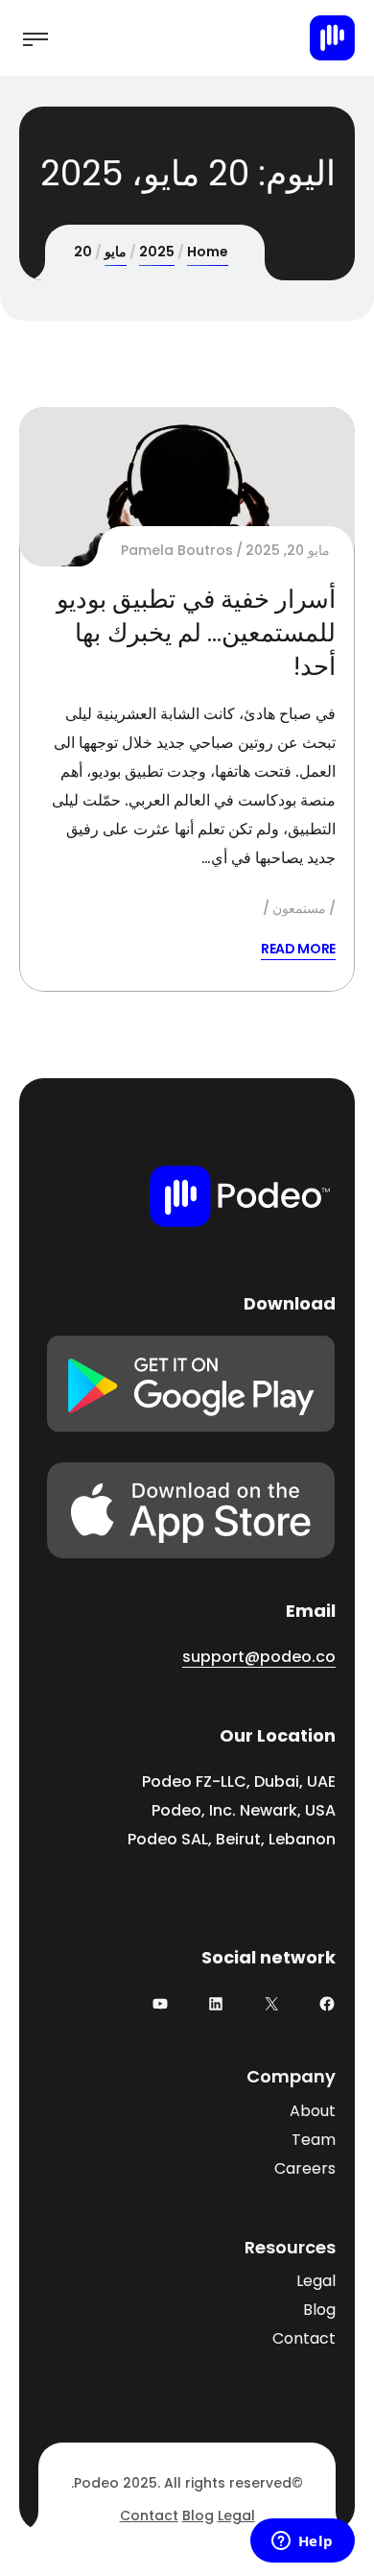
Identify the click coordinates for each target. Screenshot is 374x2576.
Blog (319, 2310)
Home (208, 252)
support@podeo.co (259, 1657)
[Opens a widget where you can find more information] (302, 2542)
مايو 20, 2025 (288, 550)
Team (314, 2140)
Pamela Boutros (177, 550)
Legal (316, 2281)
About (313, 2111)
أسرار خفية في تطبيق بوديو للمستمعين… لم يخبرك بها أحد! (196, 633)
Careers (305, 2168)
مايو (116, 252)
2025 (157, 252)
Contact (304, 2338)
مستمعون (299, 908)
